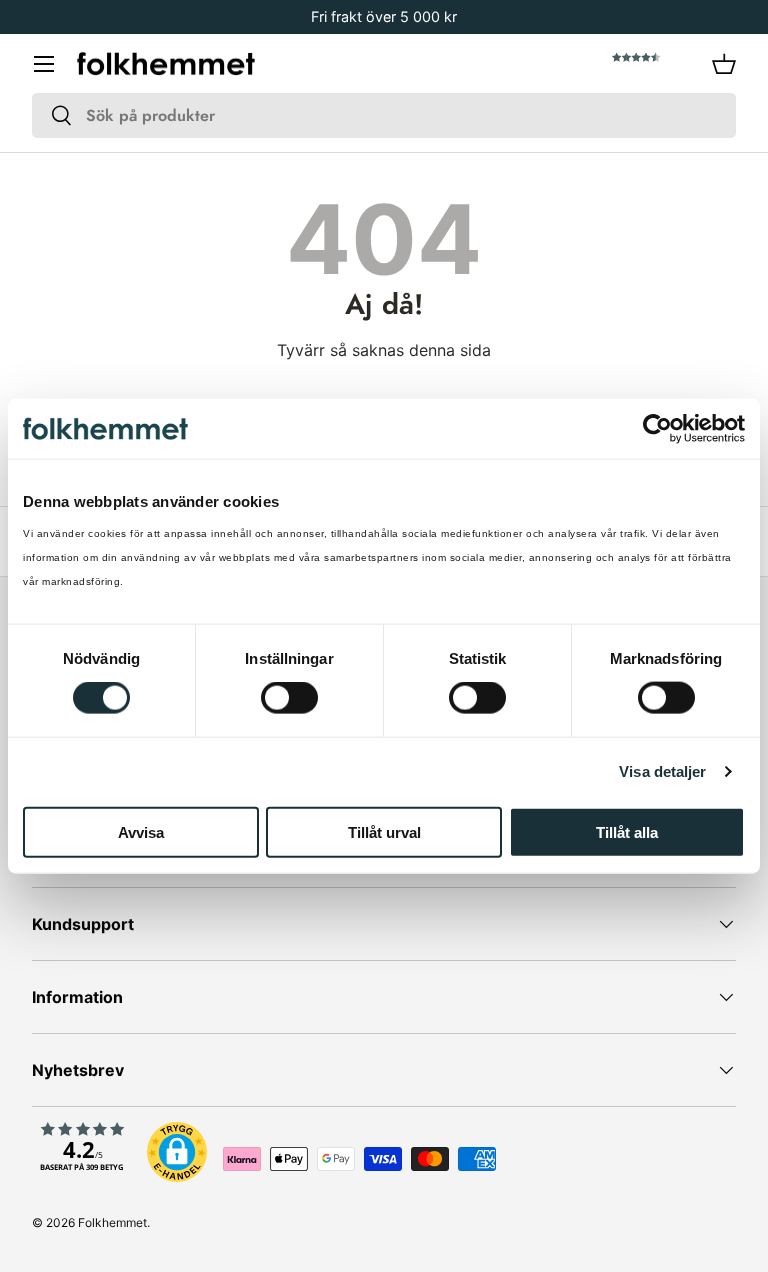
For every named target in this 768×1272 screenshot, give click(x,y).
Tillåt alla (627, 831)
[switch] (289, 698)
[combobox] (384, 115)
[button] (724, 64)
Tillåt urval (384, 831)
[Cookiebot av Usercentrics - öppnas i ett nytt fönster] (657, 429)
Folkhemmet (112, 1222)
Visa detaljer (662, 771)
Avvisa (141, 831)
